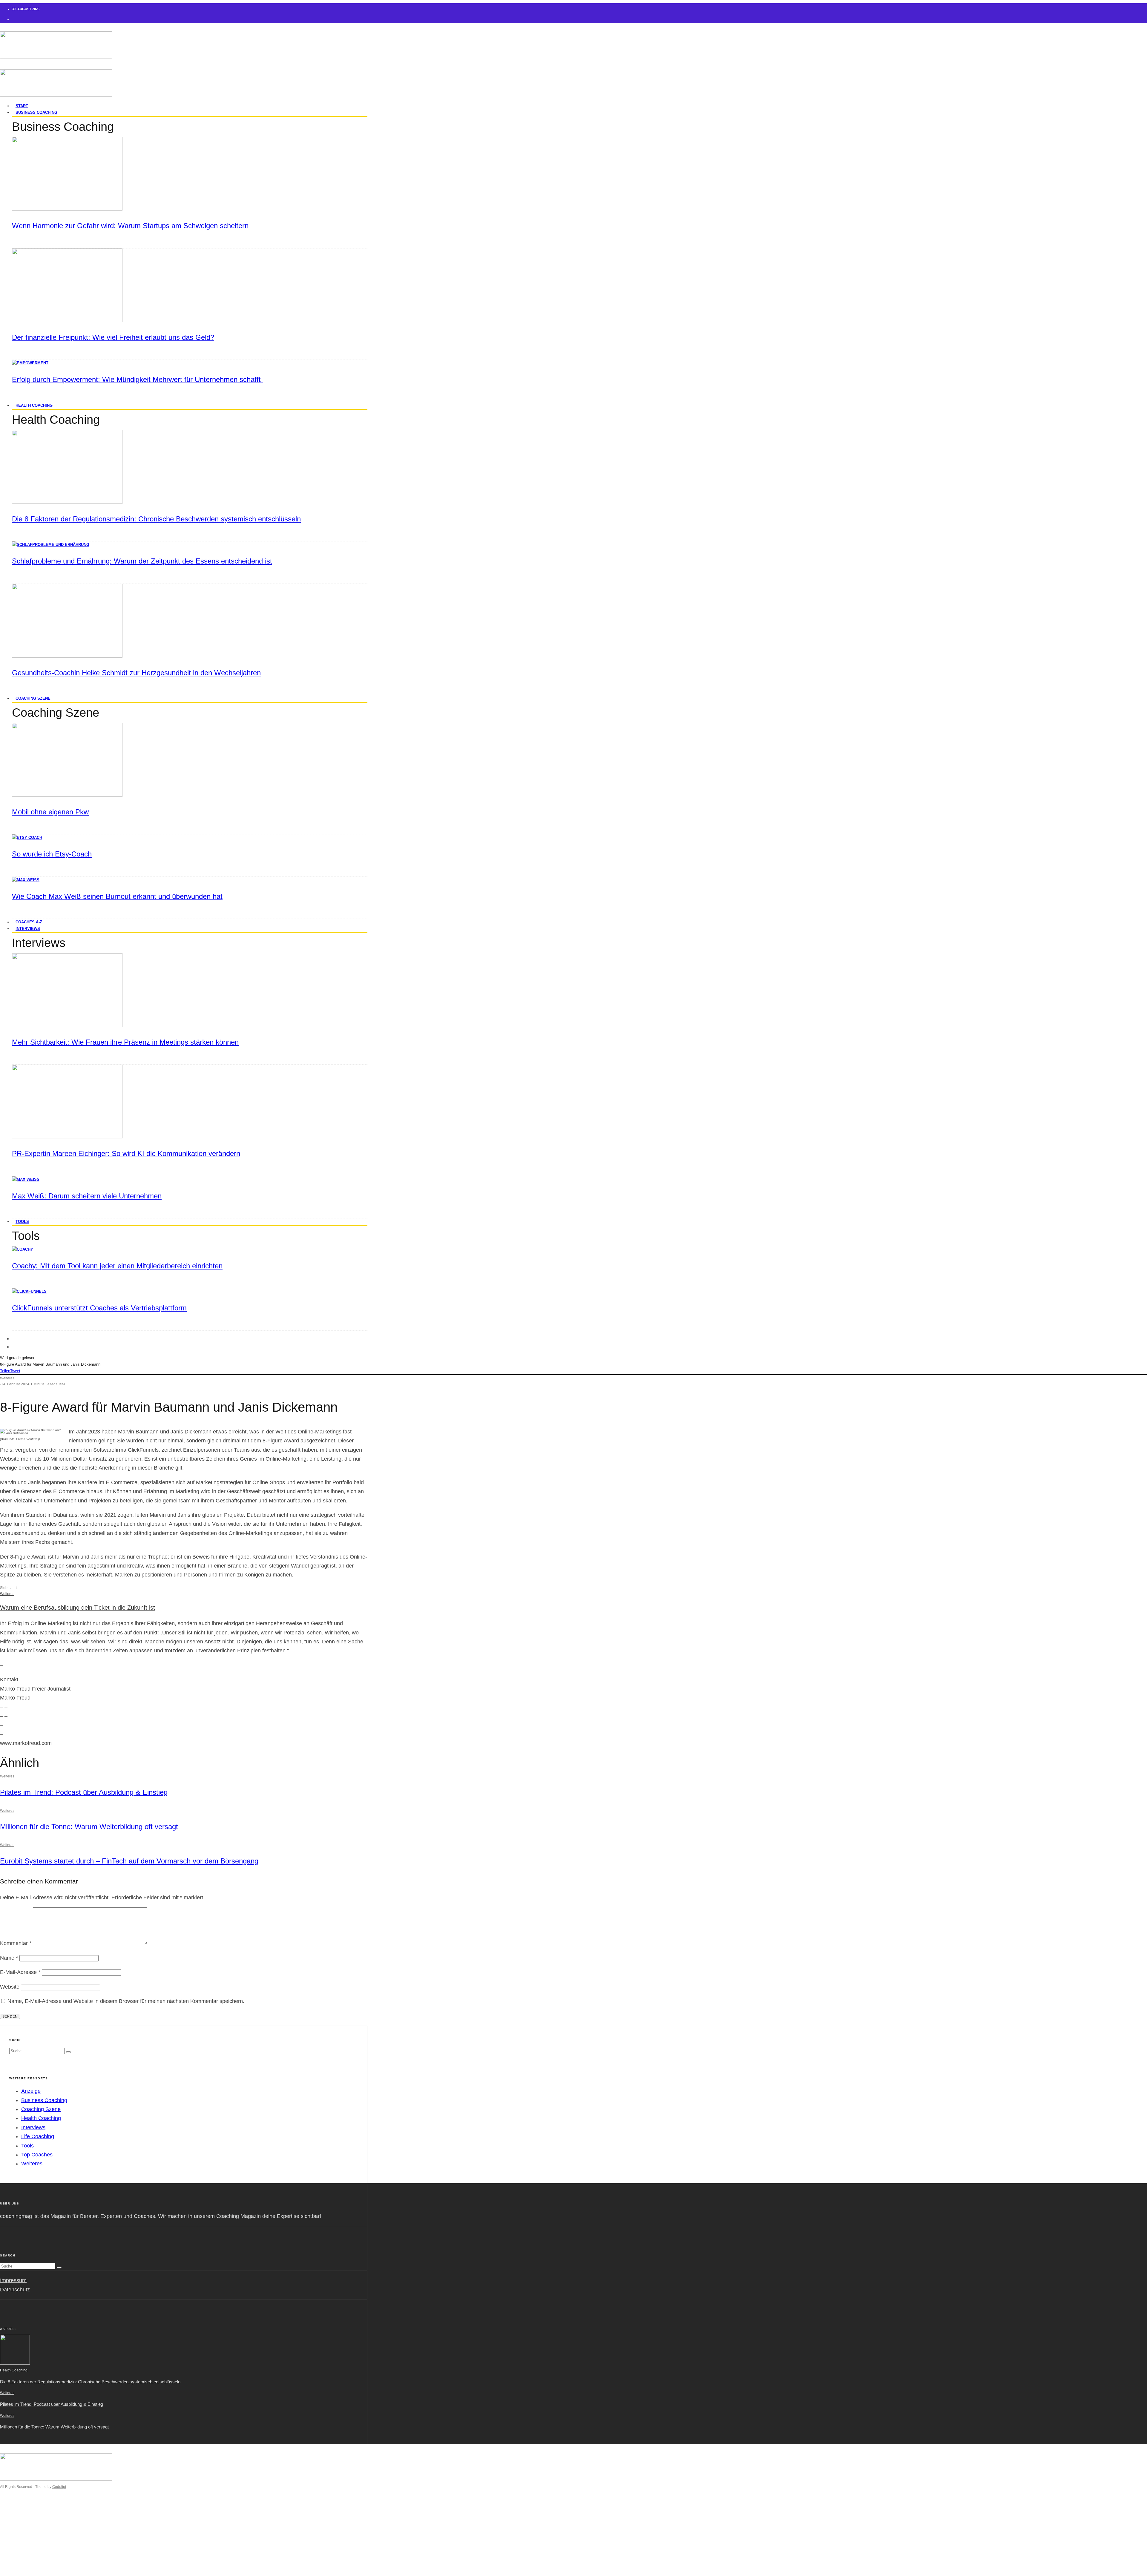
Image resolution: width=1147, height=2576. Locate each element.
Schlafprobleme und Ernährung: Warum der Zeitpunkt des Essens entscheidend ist (142, 561)
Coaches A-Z (27, 2548)
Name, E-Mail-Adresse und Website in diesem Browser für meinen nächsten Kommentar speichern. (126, 2001)
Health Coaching (34, 405)
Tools (22, 1222)
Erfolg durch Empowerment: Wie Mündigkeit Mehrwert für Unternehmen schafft (137, 379)
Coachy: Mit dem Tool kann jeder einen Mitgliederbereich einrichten (117, 1266)
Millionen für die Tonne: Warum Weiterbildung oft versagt (89, 1827)
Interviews (28, 929)
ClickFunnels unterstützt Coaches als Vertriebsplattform (99, 1308)
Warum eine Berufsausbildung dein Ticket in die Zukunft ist (78, 1608)
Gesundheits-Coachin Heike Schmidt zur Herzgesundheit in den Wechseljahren (136, 673)
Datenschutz (15, 2290)
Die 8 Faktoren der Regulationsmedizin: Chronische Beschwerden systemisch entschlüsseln (156, 519)
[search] (68, 2052)
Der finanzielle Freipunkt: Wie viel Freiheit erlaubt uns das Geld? (113, 337)
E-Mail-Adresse (20, 1972)
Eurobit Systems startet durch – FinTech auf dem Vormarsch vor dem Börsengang (129, 1861)
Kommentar (16, 1943)
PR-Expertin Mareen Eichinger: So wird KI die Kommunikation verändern (126, 1153)
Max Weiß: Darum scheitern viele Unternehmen (87, 1196)
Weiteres (7, 1378)
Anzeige (31, 2091)
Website (10, 1987)
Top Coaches (37, 2155)
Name (9, 1958)
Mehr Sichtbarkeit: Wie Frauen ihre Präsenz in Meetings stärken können (125, 1042)
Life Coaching (38, 2136)
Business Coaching (36, 112)
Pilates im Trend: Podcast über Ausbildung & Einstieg (84, 1792)
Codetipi (59, 2487)
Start (18, 2511)
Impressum (13, 2280)
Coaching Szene (33, 698)
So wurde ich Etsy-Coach (52, 854)
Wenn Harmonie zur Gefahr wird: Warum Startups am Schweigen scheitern (130, 226)
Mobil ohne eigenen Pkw (50, 812)
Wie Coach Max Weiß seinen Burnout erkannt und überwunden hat (117, 896)
